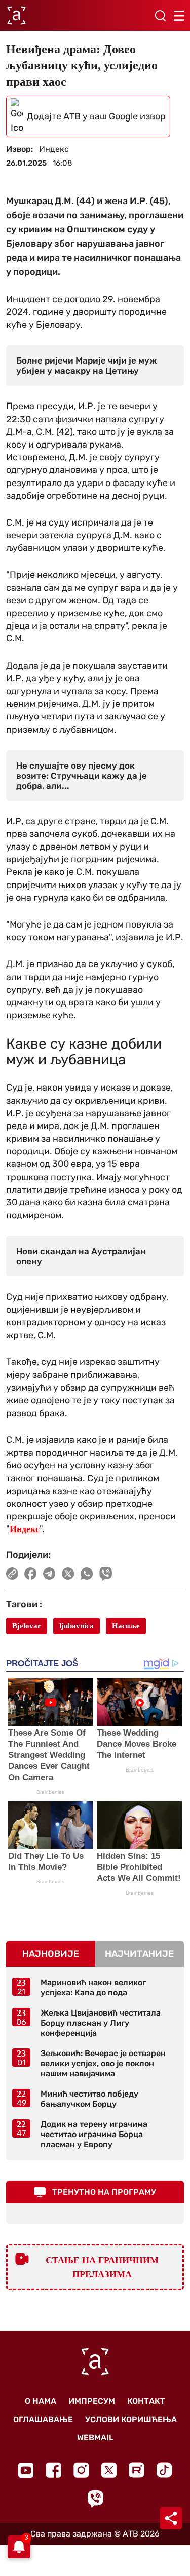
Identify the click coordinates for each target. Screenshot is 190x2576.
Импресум (92, 2401)
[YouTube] (26, 2470)
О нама (41, 2401)
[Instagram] (81, 2470)
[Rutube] (137, 2470)
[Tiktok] (164, 2470)
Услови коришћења (131, 2419)
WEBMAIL (95, 2438)
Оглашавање (43, 2419)
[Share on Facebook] (31, 1574)
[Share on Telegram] (49, 1574)
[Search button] (160, 16)
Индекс (25, 1529)
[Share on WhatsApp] (87, 1574)
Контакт (146, 2401)
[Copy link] (12, 1574)
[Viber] (95, 2499)
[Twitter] (109, 2470)
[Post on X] (68, 1574)
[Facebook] (53, 2470)
